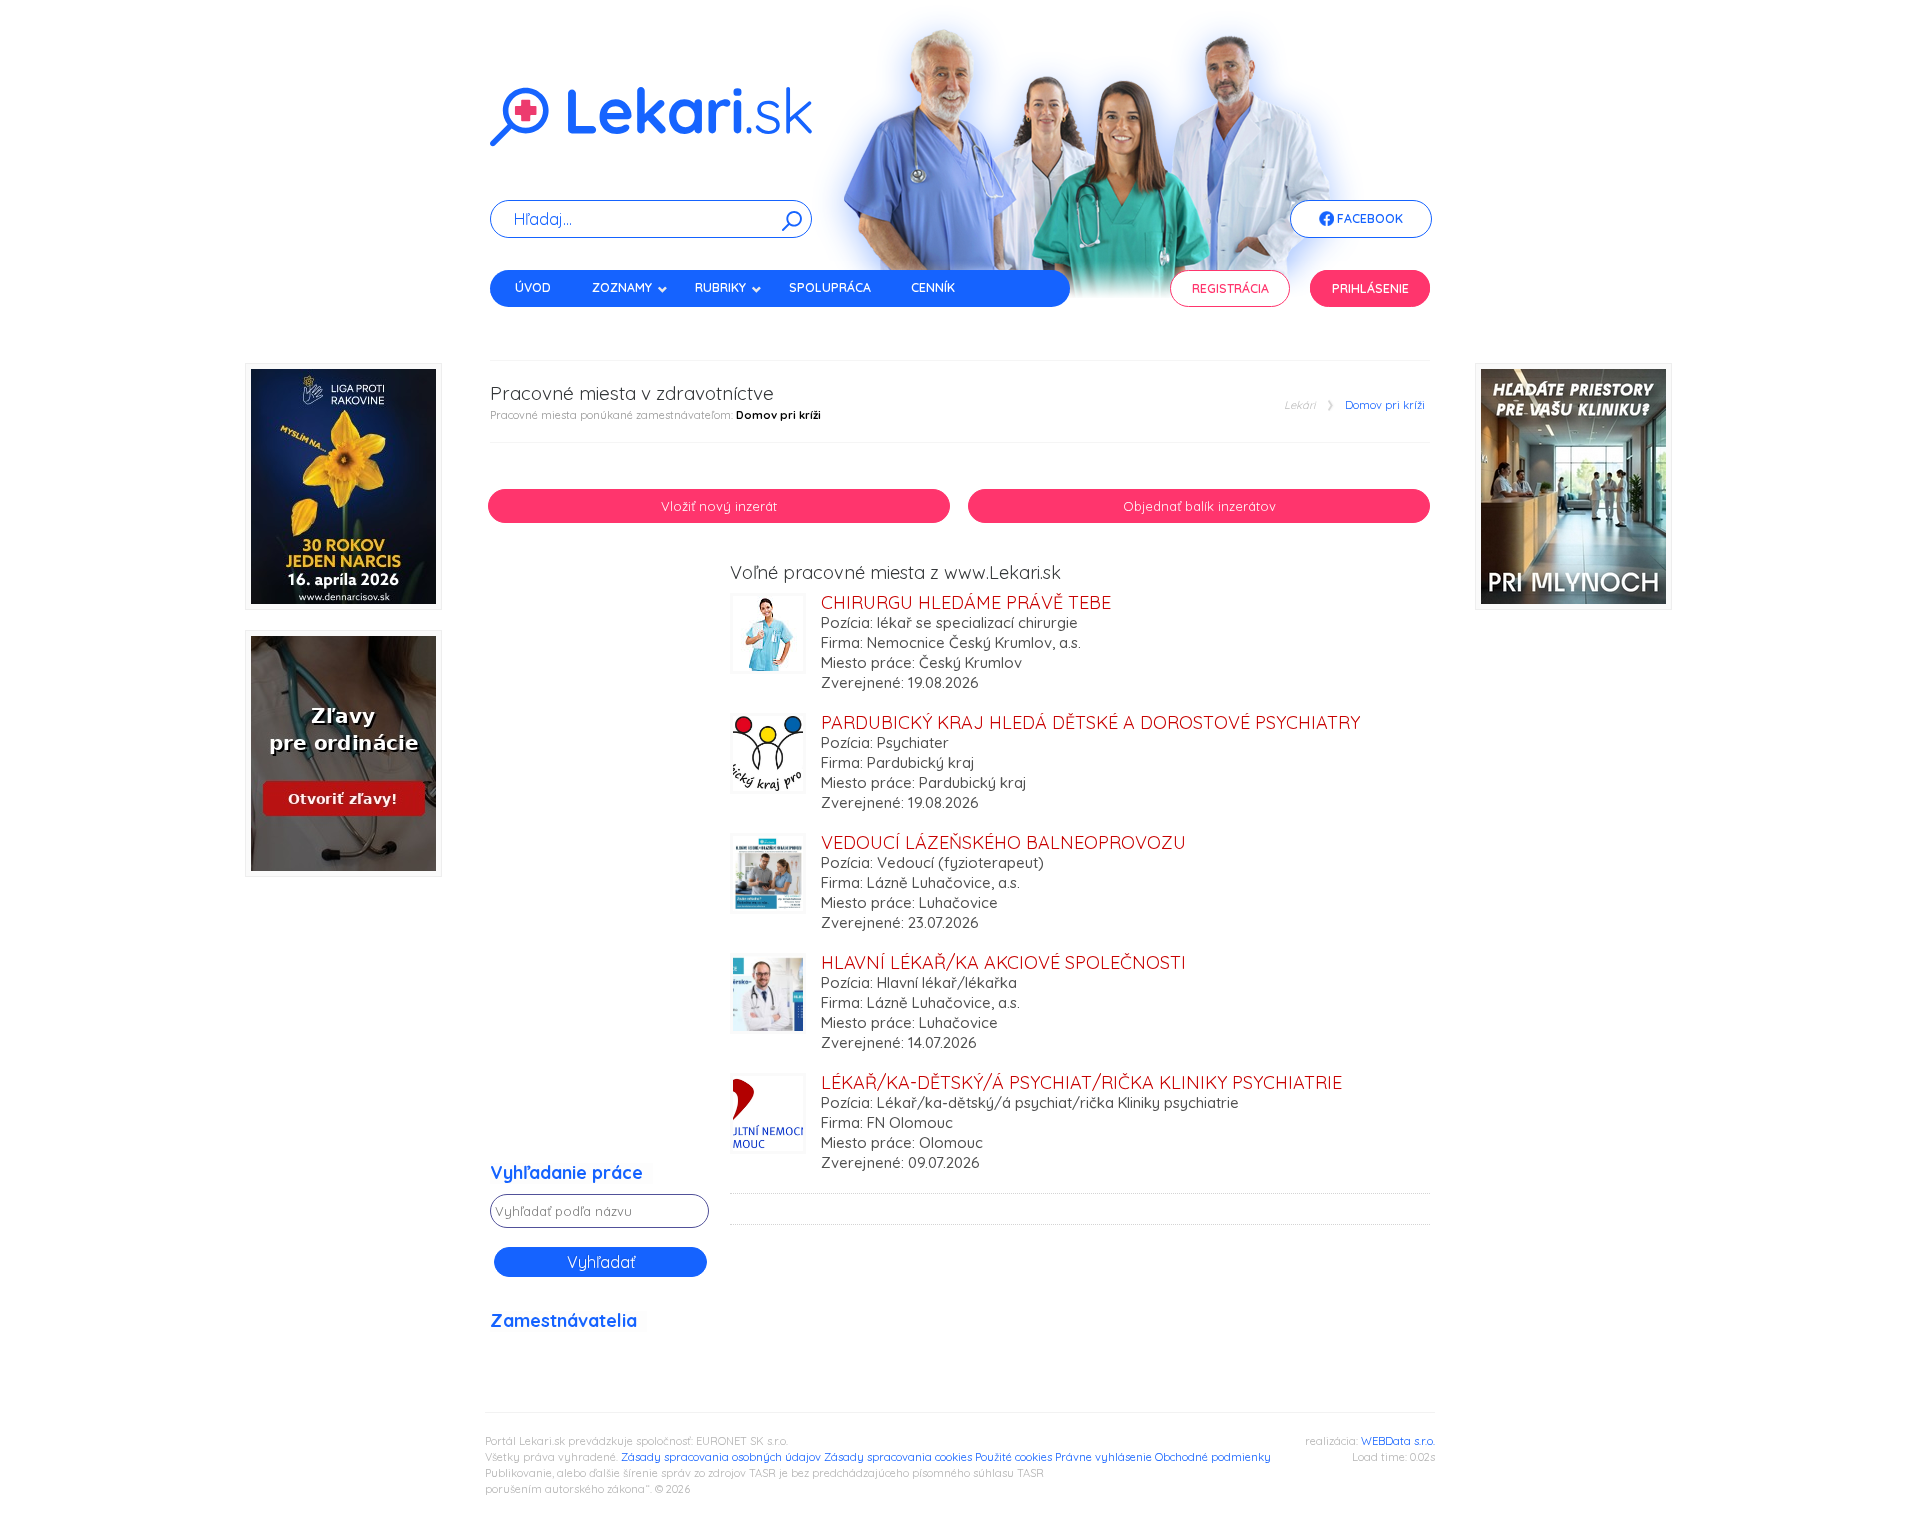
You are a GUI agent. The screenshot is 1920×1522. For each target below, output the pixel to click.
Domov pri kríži (1385, 405)
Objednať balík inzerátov (1199, 506)
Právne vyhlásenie (1103, 1457)
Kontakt (543, 322)
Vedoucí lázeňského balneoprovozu (1003, 842)
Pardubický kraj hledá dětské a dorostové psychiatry (1090, 722)
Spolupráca (830, 287)
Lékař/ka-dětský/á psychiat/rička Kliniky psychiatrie (1081, 1082)
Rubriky (720, 287)
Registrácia (1230, 288)
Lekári (1299, 405)
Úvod (533, 287)
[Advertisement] (600, 863)
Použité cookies (1013, 1457)
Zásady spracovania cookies (898, 1457)
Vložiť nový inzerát (719, 506)
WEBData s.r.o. (1398, 1441)
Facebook (1368, 218)
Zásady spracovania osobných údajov (721, 1457)
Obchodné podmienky (1213, 1457)
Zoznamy (622, 287)
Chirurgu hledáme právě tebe (966, 602)
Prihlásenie (1370, 288)
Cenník (933, 287)
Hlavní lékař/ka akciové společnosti (1003, 962)
